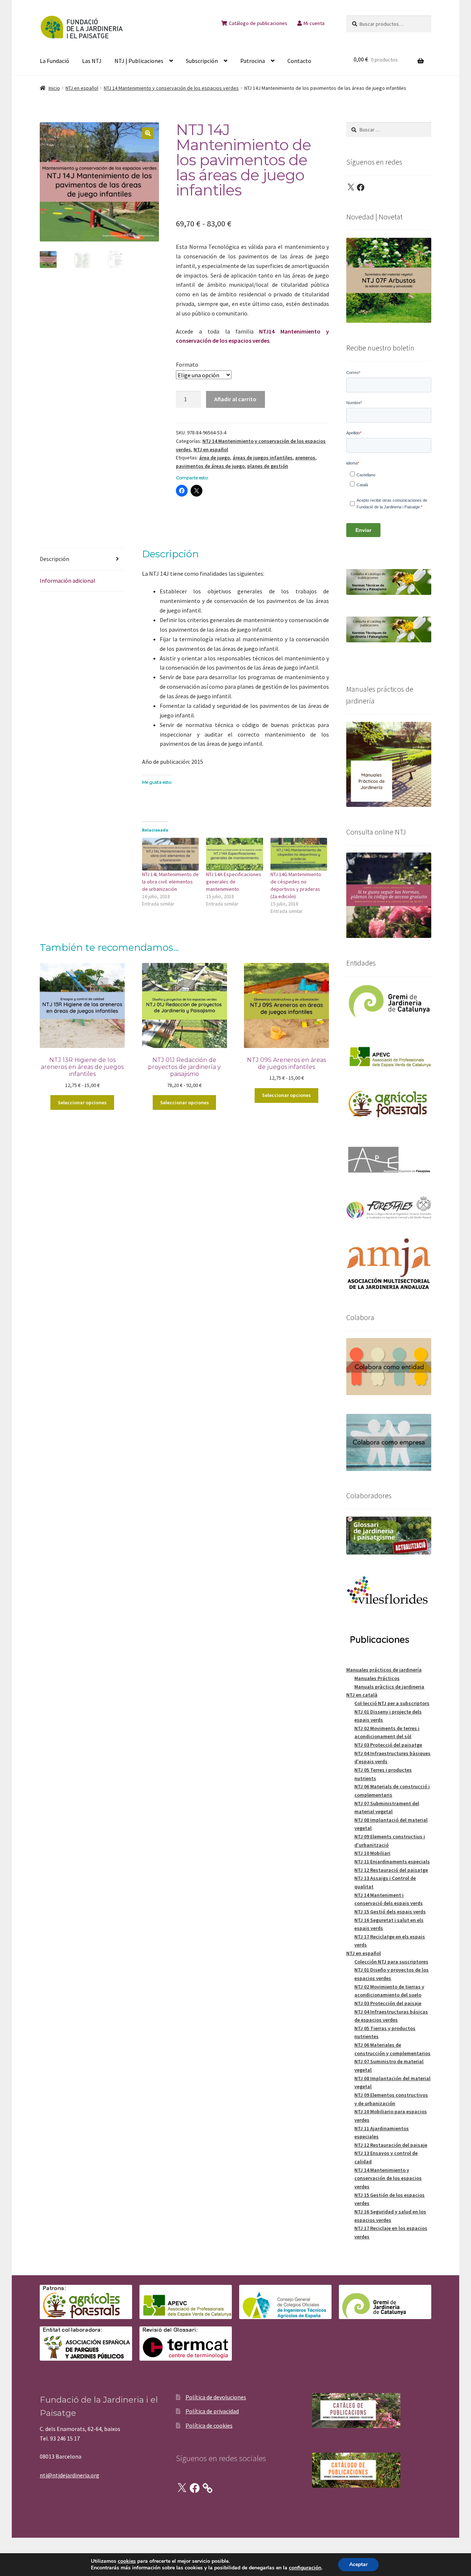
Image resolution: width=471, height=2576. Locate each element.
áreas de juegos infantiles (263, 458)
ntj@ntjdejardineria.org (70, 2475)
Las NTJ (92, 61)
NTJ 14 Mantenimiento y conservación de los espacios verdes (171, 88)
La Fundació (54, 61)
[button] (148, 133)
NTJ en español (82, 88)
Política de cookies (209, 2425)
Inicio (54, 88)
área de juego (215, 458)
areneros (305, 458)
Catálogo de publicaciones (258, 23)
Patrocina (253, 61)
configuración (305, 2568)
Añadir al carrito (235, 399)
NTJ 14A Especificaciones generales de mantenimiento (234, 882)
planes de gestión (268, 466)
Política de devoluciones (216, 2397)
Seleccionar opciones (82, 1102)
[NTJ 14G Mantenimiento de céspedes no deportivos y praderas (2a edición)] (299, 854)
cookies (127, 2561)
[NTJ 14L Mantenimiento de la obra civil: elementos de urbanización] (171, 854)
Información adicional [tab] (68, 581)
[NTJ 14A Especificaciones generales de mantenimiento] (235, 854)
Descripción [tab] (54, 559)
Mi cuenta (314, 23)
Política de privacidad (212, 2411)
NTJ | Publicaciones (139, 61)
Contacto (299, 61)
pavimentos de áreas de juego (210, 466)
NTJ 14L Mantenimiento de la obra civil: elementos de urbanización (170, 882)
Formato (187, 364)
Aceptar (358, 2564)
